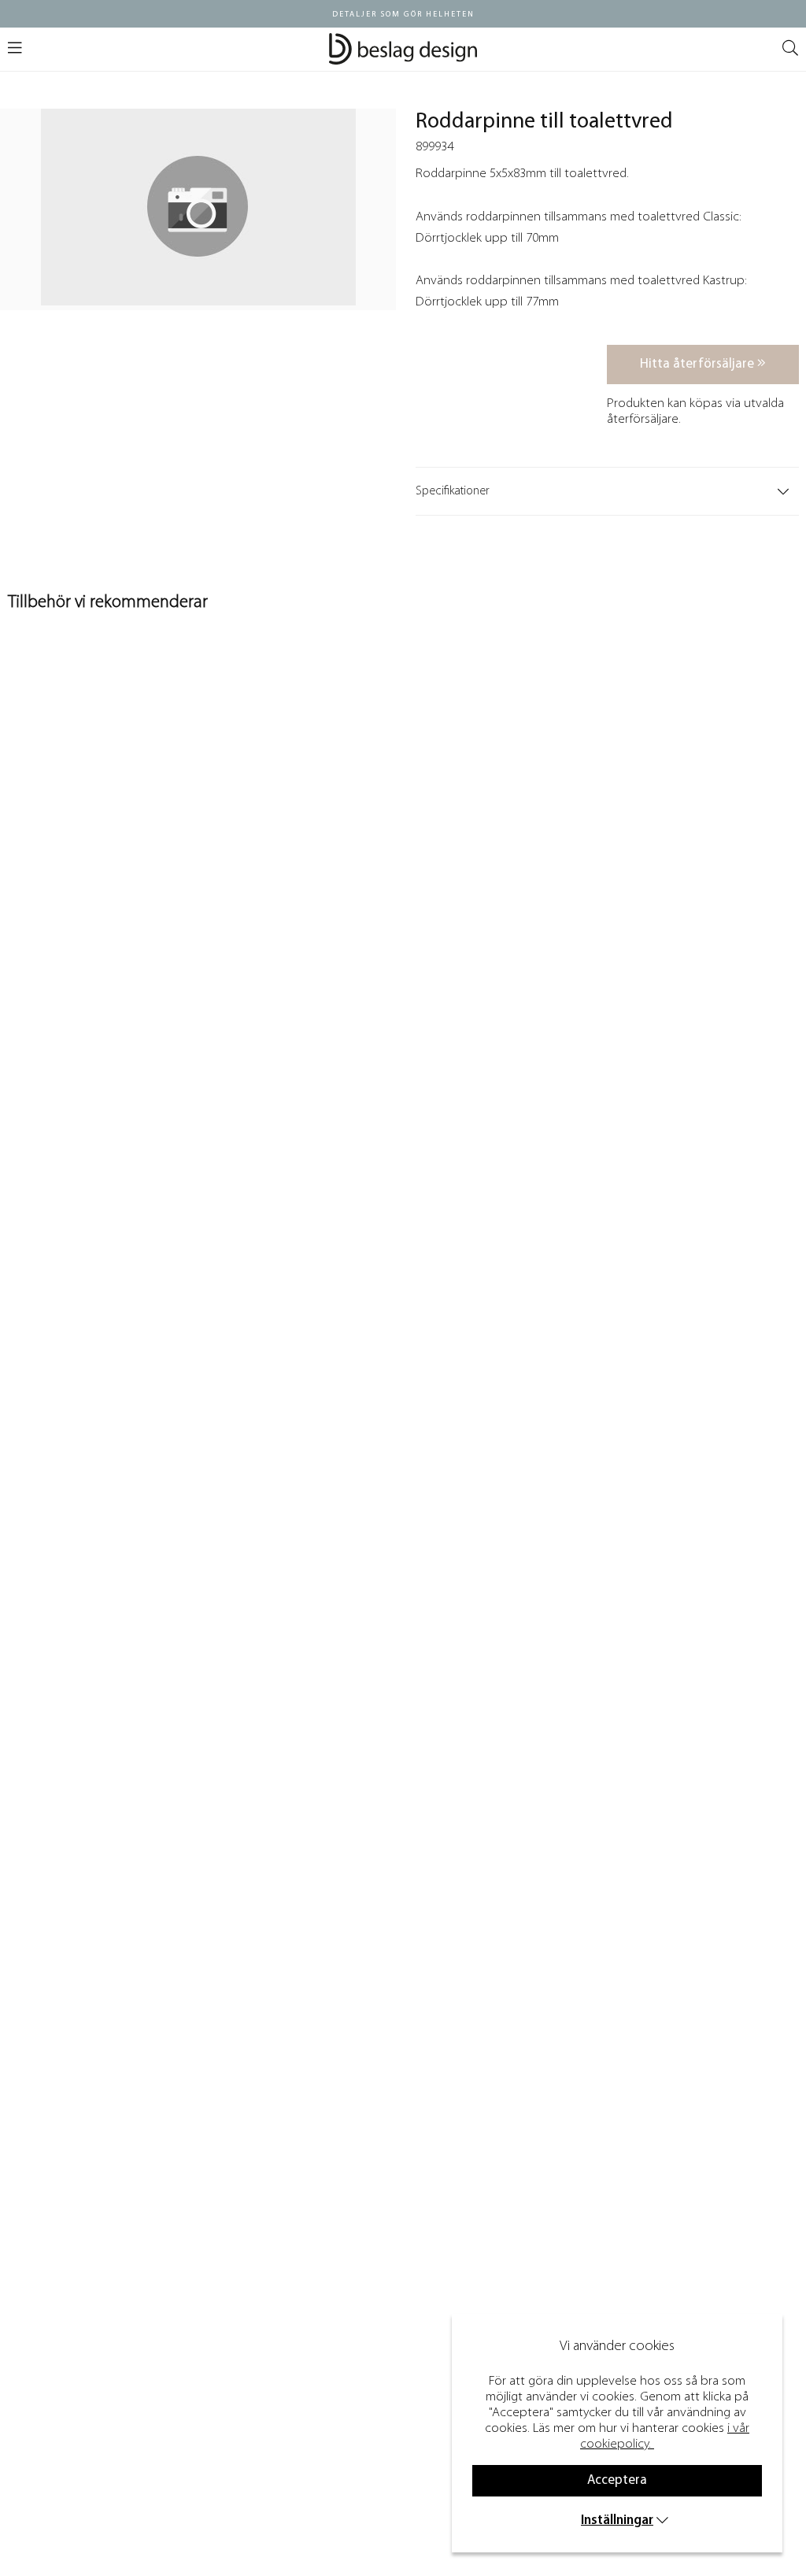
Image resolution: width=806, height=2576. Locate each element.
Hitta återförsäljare (699, 364)
